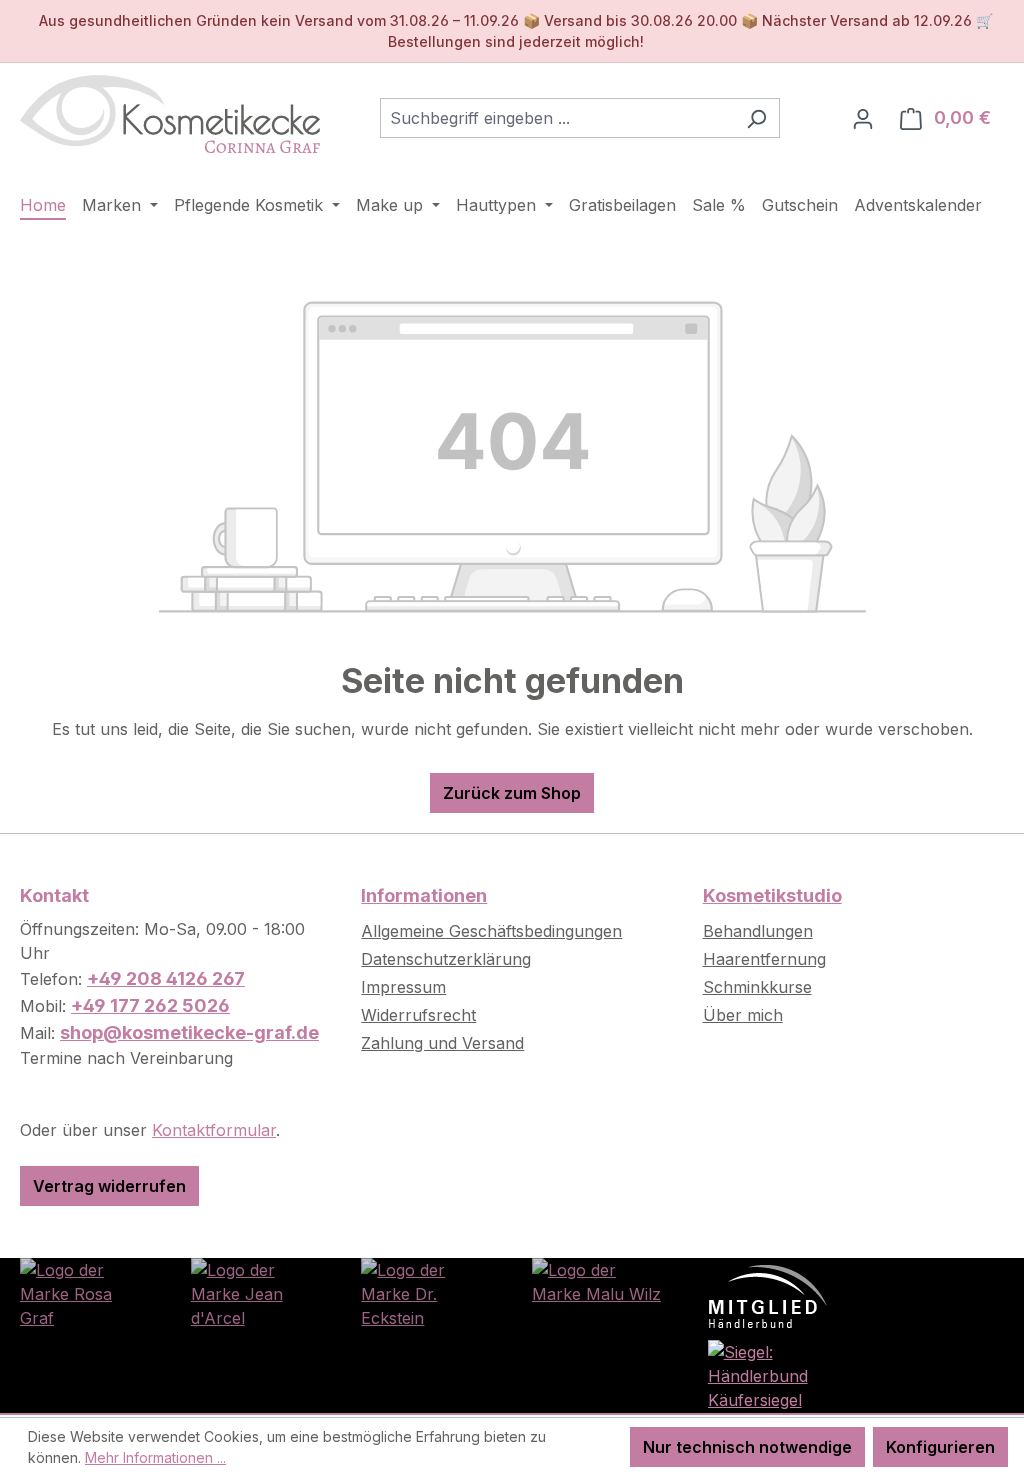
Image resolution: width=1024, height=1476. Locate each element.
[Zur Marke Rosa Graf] (85, 1292)
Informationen (424, 895)
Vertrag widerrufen (109, 1186)
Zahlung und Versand (442, 1043)
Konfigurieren (940, 1447)
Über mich (743, 1015)
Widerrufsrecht (418, 1015)
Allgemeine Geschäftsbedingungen (491, 931)
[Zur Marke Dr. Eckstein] (426, 1292)
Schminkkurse (757, 987)
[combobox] (557, 118)
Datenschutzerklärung (446, 959)
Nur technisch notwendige (747, 1447)
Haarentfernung (764, 959)
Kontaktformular (214, 1130)
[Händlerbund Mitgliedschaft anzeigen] (768, 1295)
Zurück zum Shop (512, 793)
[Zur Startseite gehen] (170, 114)
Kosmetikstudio (772, 895)
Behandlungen (758, 931)
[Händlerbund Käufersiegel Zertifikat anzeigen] (768, 1374)
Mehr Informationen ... (155, 1457)
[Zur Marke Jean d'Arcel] (256, 1292)
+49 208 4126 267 (166, 978)
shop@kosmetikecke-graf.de (189, 1032)
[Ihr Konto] (863, 118)
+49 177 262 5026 (150, 1005)
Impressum (403, 987)
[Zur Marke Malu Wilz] (597, 1280)
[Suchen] (756, 118)
